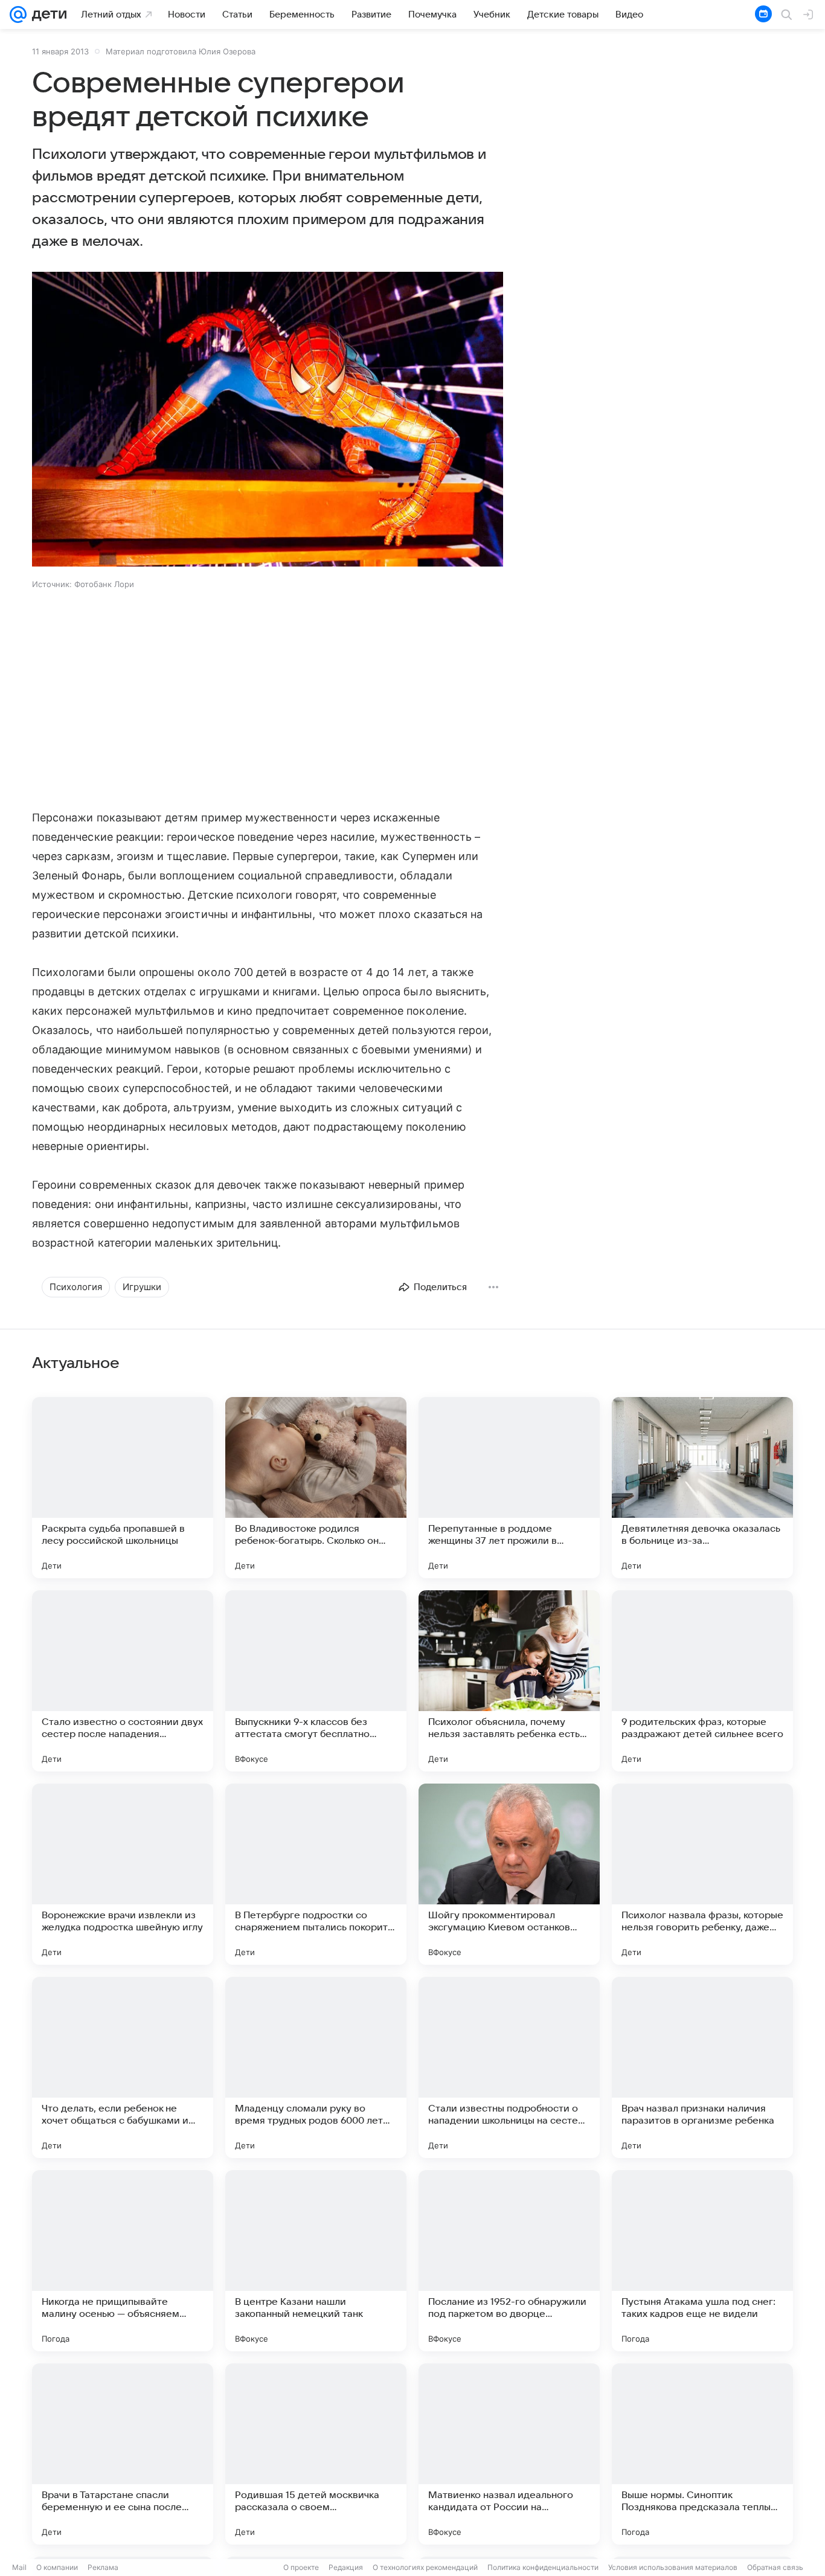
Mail (19, 2567)
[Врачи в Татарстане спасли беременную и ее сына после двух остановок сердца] (123, 2454)
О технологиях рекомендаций (425, 2567)
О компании (57, 2567)
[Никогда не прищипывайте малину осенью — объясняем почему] (123, 2261)
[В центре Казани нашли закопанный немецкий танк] (316, 2261)
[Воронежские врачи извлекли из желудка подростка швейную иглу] (123, 1874)
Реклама (103, 2567)
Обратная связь (775, 2567)
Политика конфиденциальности (543, 2567)
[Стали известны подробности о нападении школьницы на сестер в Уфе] (509, 2067)
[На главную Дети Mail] (47, 14)
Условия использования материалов (673, 2567)
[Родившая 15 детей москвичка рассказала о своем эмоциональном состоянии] (316, 2454)
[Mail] (18, 14)
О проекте (301, 2567)
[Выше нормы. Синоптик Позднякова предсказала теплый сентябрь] (702, 2454)
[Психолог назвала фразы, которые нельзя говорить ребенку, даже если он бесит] (702, 1874)
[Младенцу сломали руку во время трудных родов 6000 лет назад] (316, 2067)
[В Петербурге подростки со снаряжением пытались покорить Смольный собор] (316, 1874)
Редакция (346, 2567)
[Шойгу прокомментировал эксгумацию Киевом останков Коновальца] (509, 1874)
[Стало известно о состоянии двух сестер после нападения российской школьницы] (123, 1681)
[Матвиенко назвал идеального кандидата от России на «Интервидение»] (509, 2454)
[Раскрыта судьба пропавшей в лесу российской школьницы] (123, 1488)
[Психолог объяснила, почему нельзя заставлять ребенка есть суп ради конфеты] (509, 1681)
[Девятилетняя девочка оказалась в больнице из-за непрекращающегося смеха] (702, 1488)
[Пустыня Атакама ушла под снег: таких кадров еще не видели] (702, 2261)
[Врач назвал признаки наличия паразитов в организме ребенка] (702, 2067)
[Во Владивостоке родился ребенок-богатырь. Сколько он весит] (316, 1488)
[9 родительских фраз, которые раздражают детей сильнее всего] (702, 1681)
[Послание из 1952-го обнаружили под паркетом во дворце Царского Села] (509, 2261)
